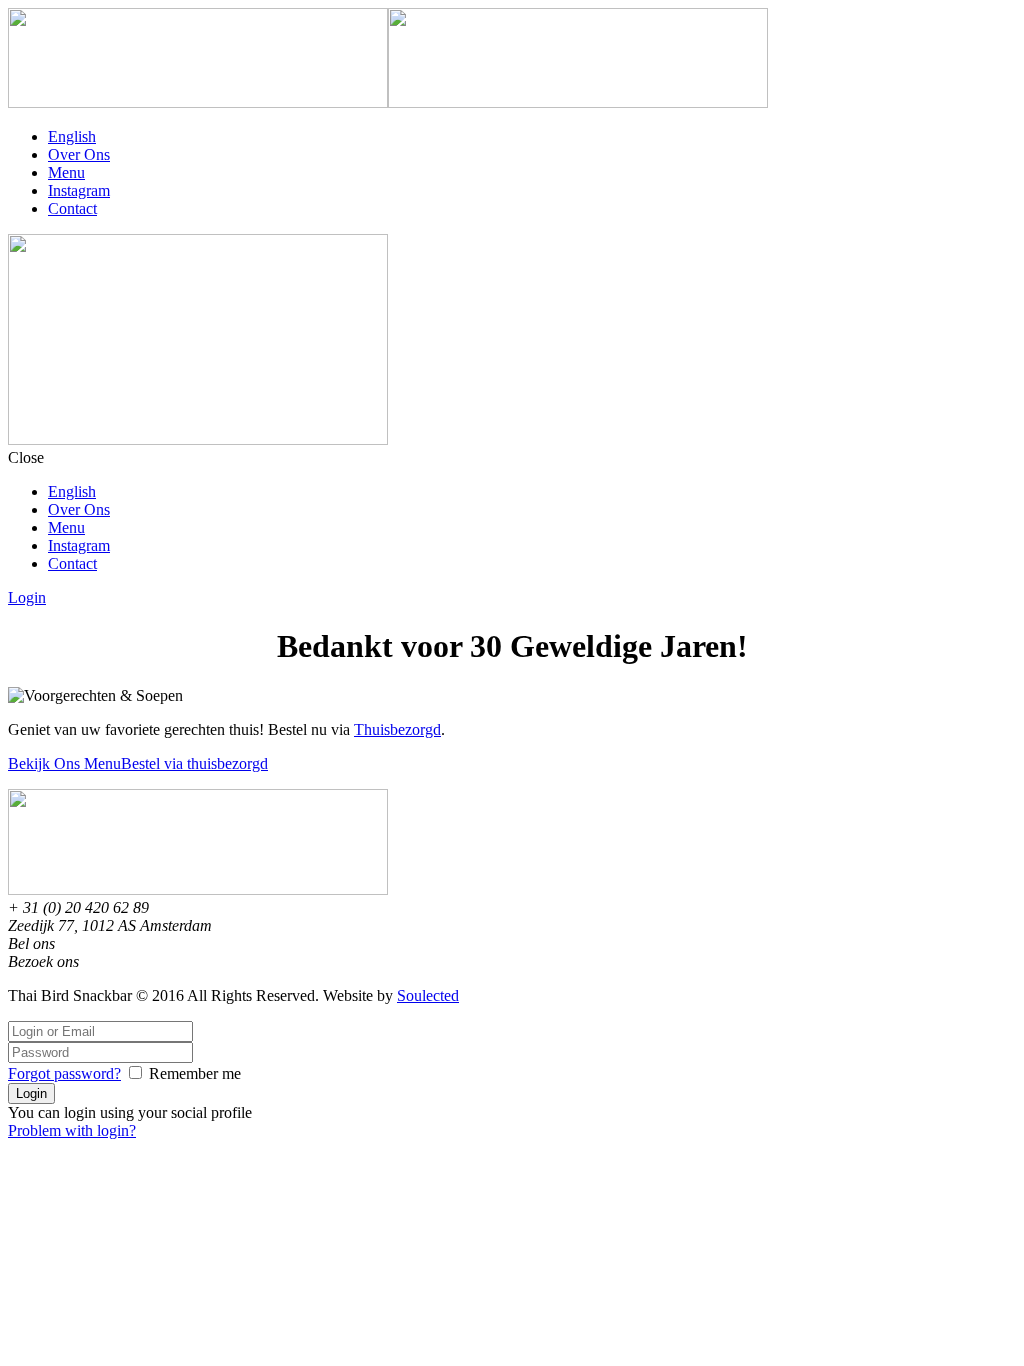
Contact (72, 208)
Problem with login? (72, 1130)
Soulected (428, 995)
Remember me (195, 1073)
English (72, 136)
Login (27, 597)
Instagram (79, 190)
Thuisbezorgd (397, 729)
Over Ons (79, 154)
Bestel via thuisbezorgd (194, 763)
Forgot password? (64, 1073)
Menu (66, 172)
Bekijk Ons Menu (64, 763)
